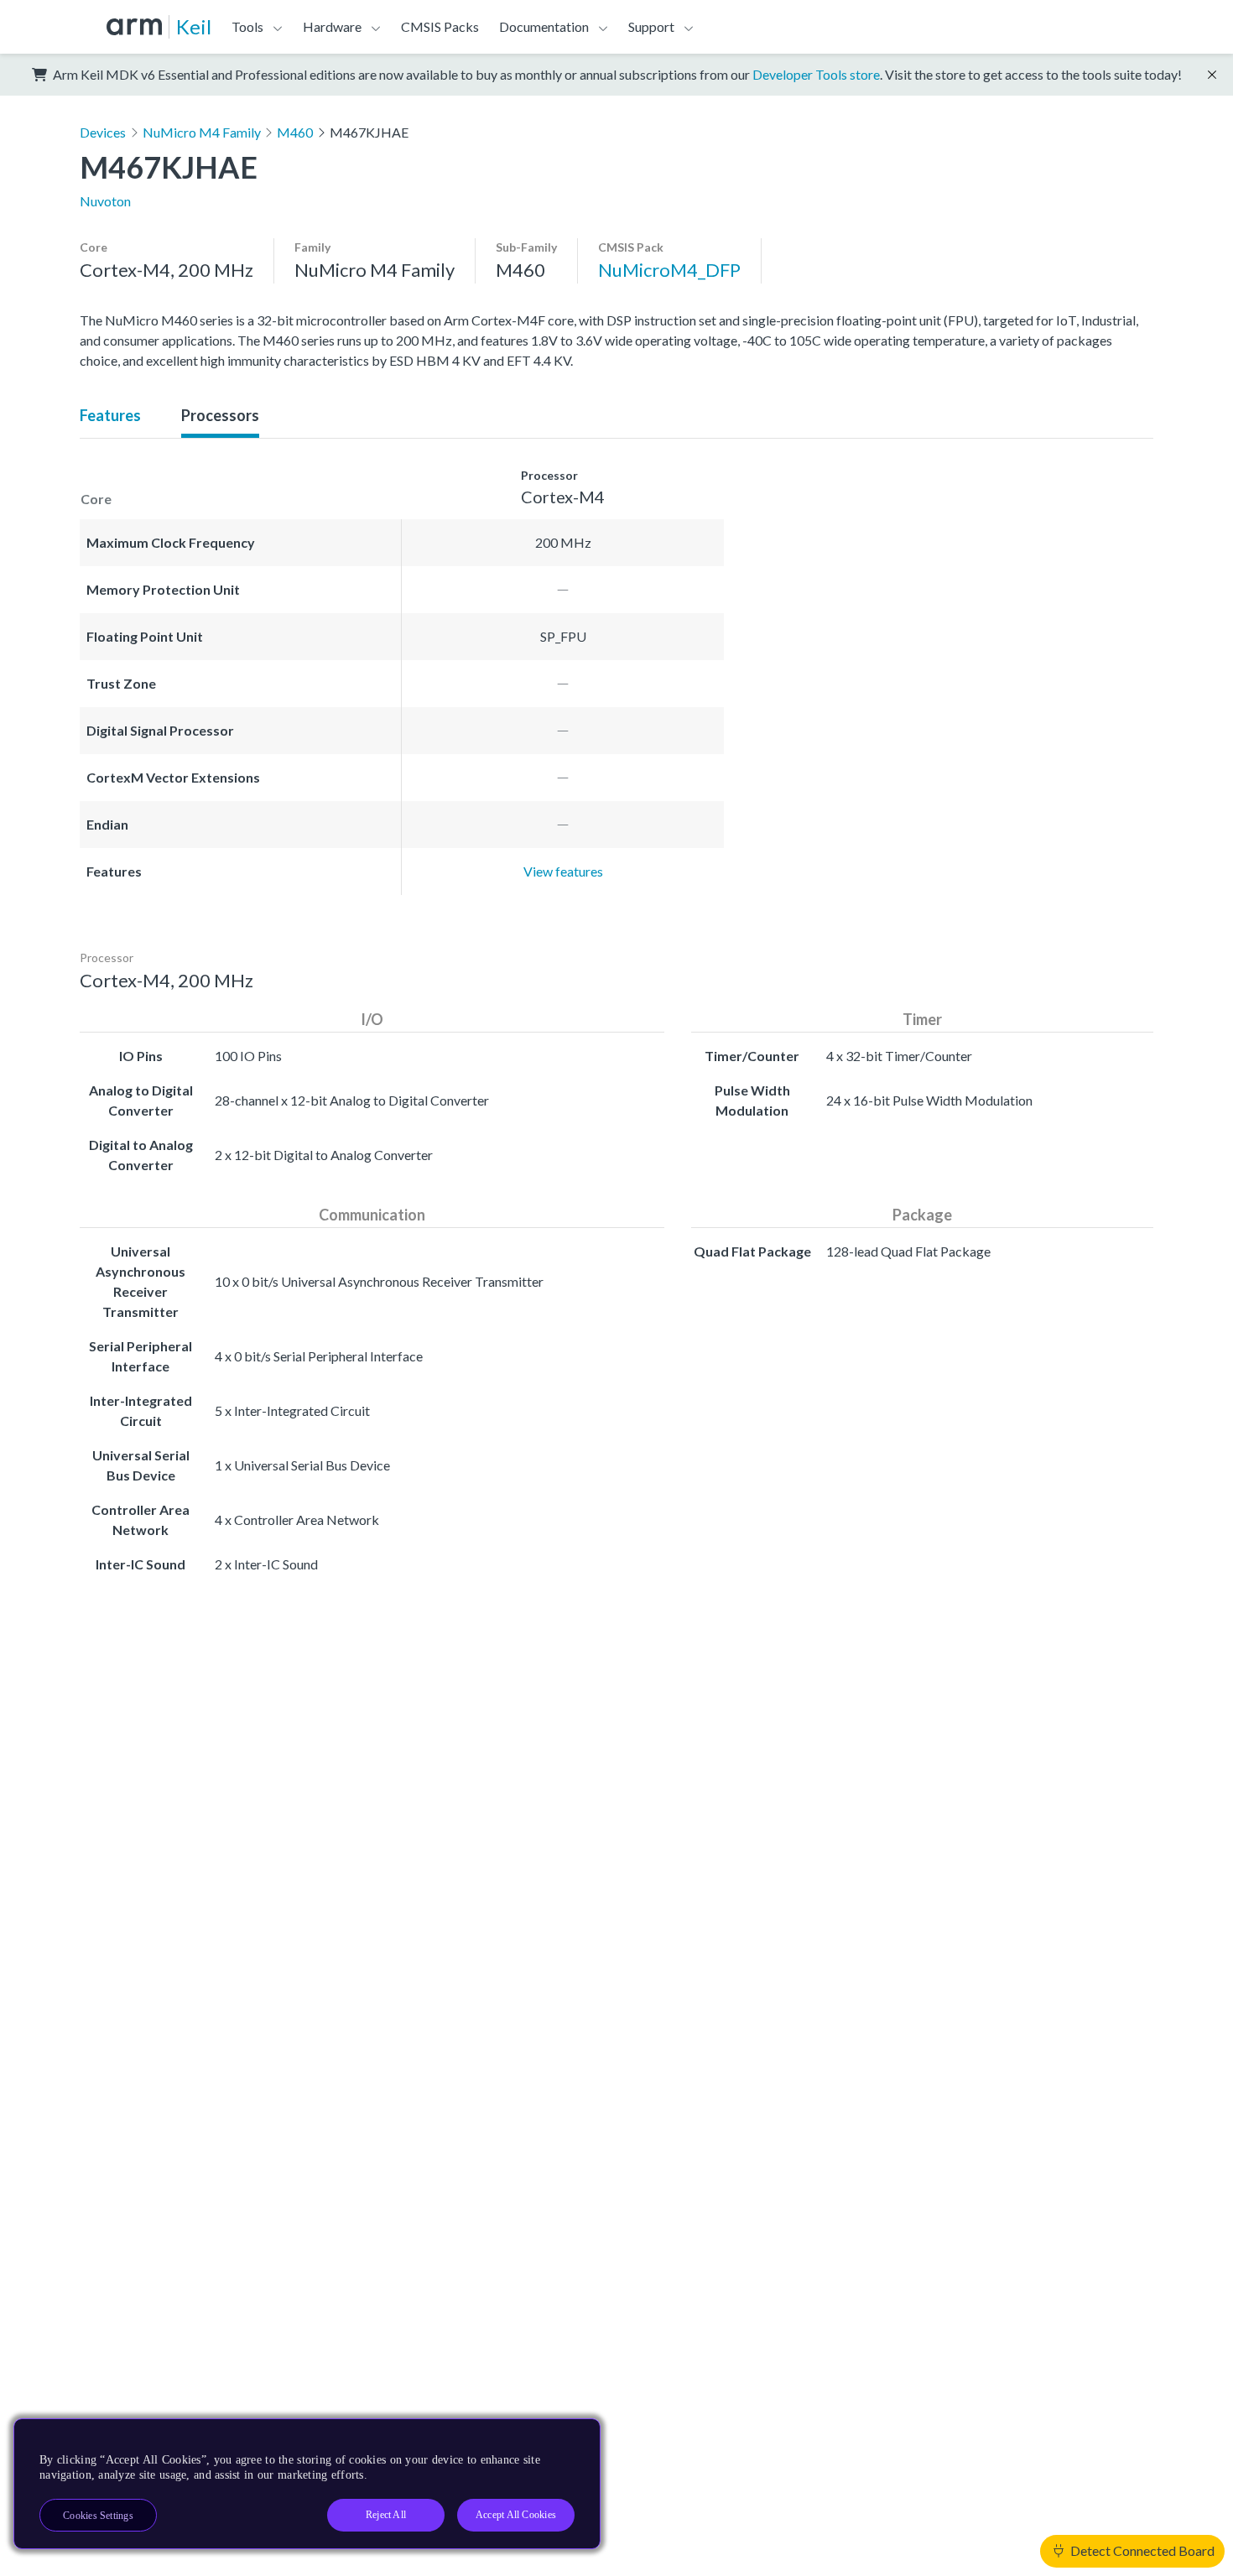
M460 (295, 132)
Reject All (386, 2515)
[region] (307, 2484)
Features (110, 415)
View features (563, 871)
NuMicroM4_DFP (669, 270)
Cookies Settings (98, 2516)
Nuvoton (105, 201)
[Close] (573, 2438)
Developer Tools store (816, 74)
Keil (194, 26)
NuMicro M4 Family (202, 132)
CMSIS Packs (440, 26)
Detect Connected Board (1141, 2550)
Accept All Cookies (516, 2515)
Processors (220, 415)
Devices (103, 132)
